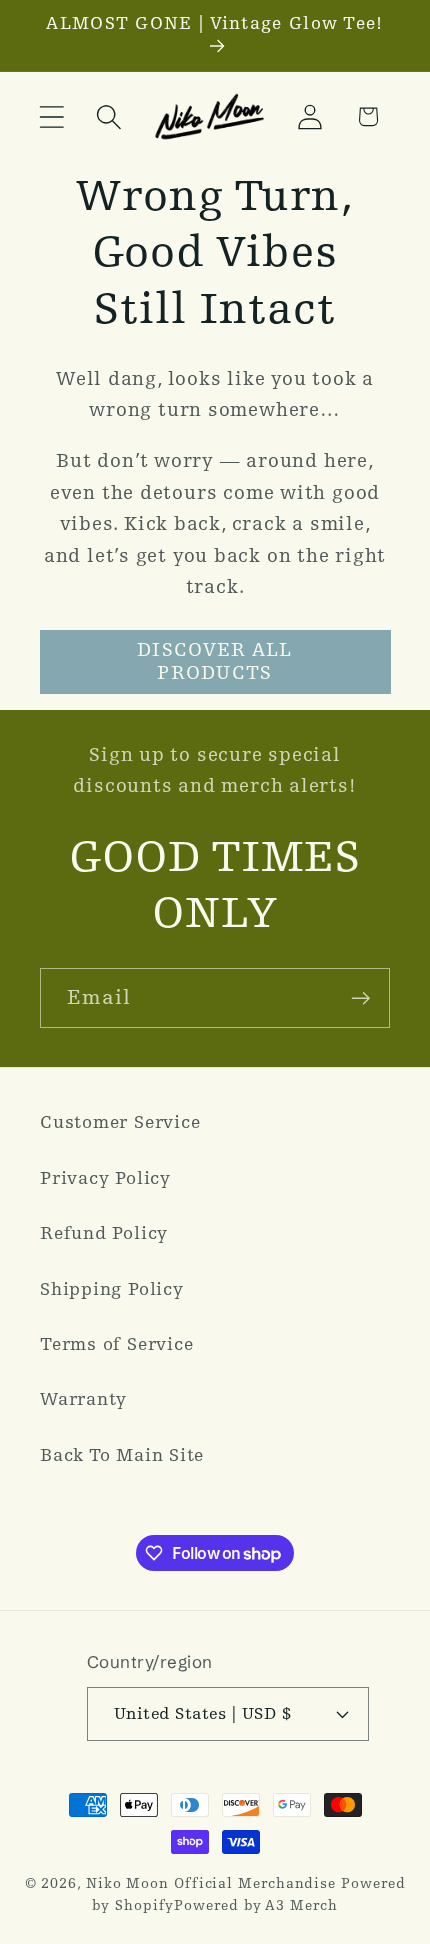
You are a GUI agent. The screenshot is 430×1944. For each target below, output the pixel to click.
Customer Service (120, 1122)
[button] (51, 116)
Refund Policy (104, 1233)
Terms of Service (116, 1344)
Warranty (83, 1399)
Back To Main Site (122, 1455)
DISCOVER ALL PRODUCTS (215, 661)
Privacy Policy (105, 1178)
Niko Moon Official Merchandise (211, 1883)
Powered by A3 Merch (255, 1905)
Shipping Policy (112, 1289)
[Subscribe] (360, 998)
